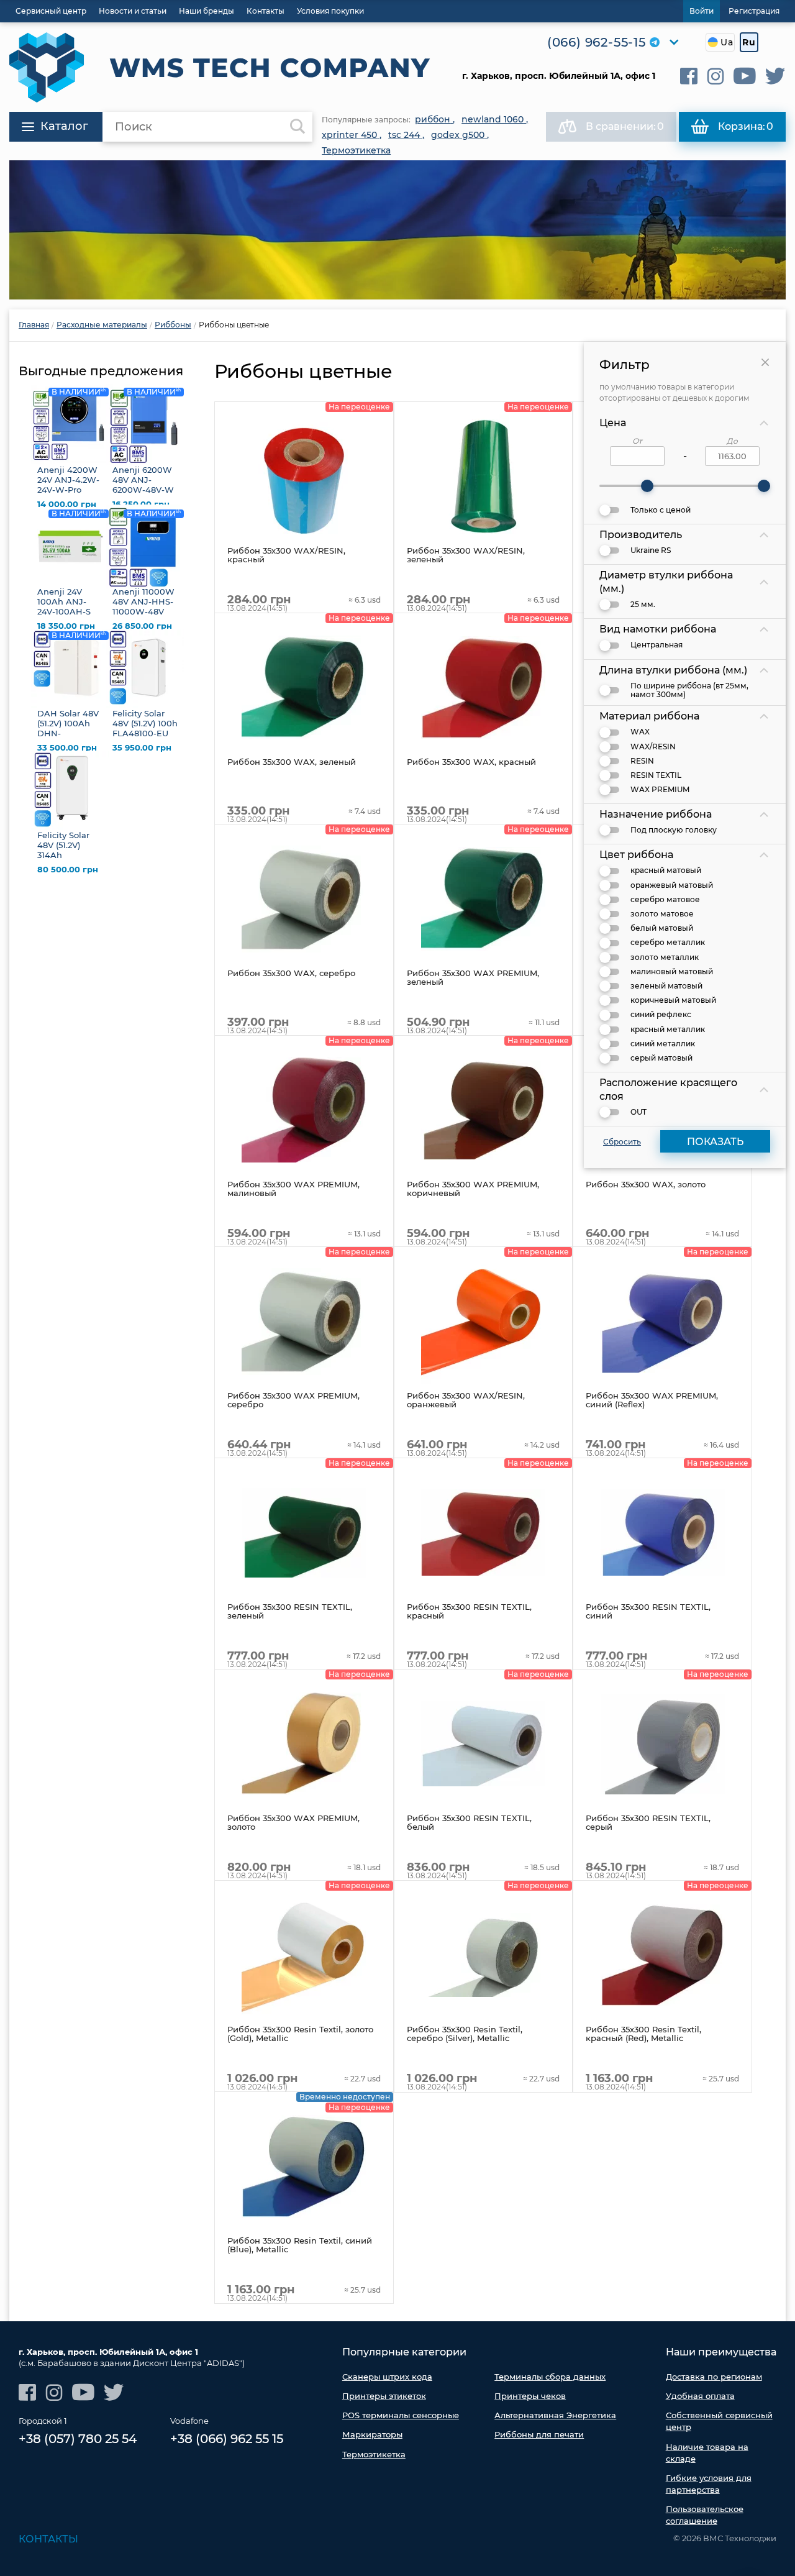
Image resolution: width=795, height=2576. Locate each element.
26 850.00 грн (142, 626)
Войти (702, 11)
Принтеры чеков (530, 2396)
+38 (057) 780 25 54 (78, 2439)
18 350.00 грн (66, 626)
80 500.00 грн (68, 870)
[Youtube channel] (745, 76)
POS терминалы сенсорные (401, 2415)
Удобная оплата (700, 2396)
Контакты (48, 2539)
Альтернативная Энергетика (555, 2415)
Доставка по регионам (714, 2377)
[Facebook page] (689, 76)
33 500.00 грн (67, 748)
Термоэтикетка (374, 2454)
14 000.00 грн (67, 504)
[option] (397, 230)
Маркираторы (372, 2434)
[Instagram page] (715, 76)
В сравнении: (625, 126)
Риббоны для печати (539, 2434)
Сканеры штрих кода (387, 2377)
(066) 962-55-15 (597, 42)
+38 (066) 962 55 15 (227, 2439)
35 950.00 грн (142, 748)
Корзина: (746, 126)
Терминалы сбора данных (550, 2377)
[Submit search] (298, 127)
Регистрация (754, 11)
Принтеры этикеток (384, 2396)
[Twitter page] (775, 76)
